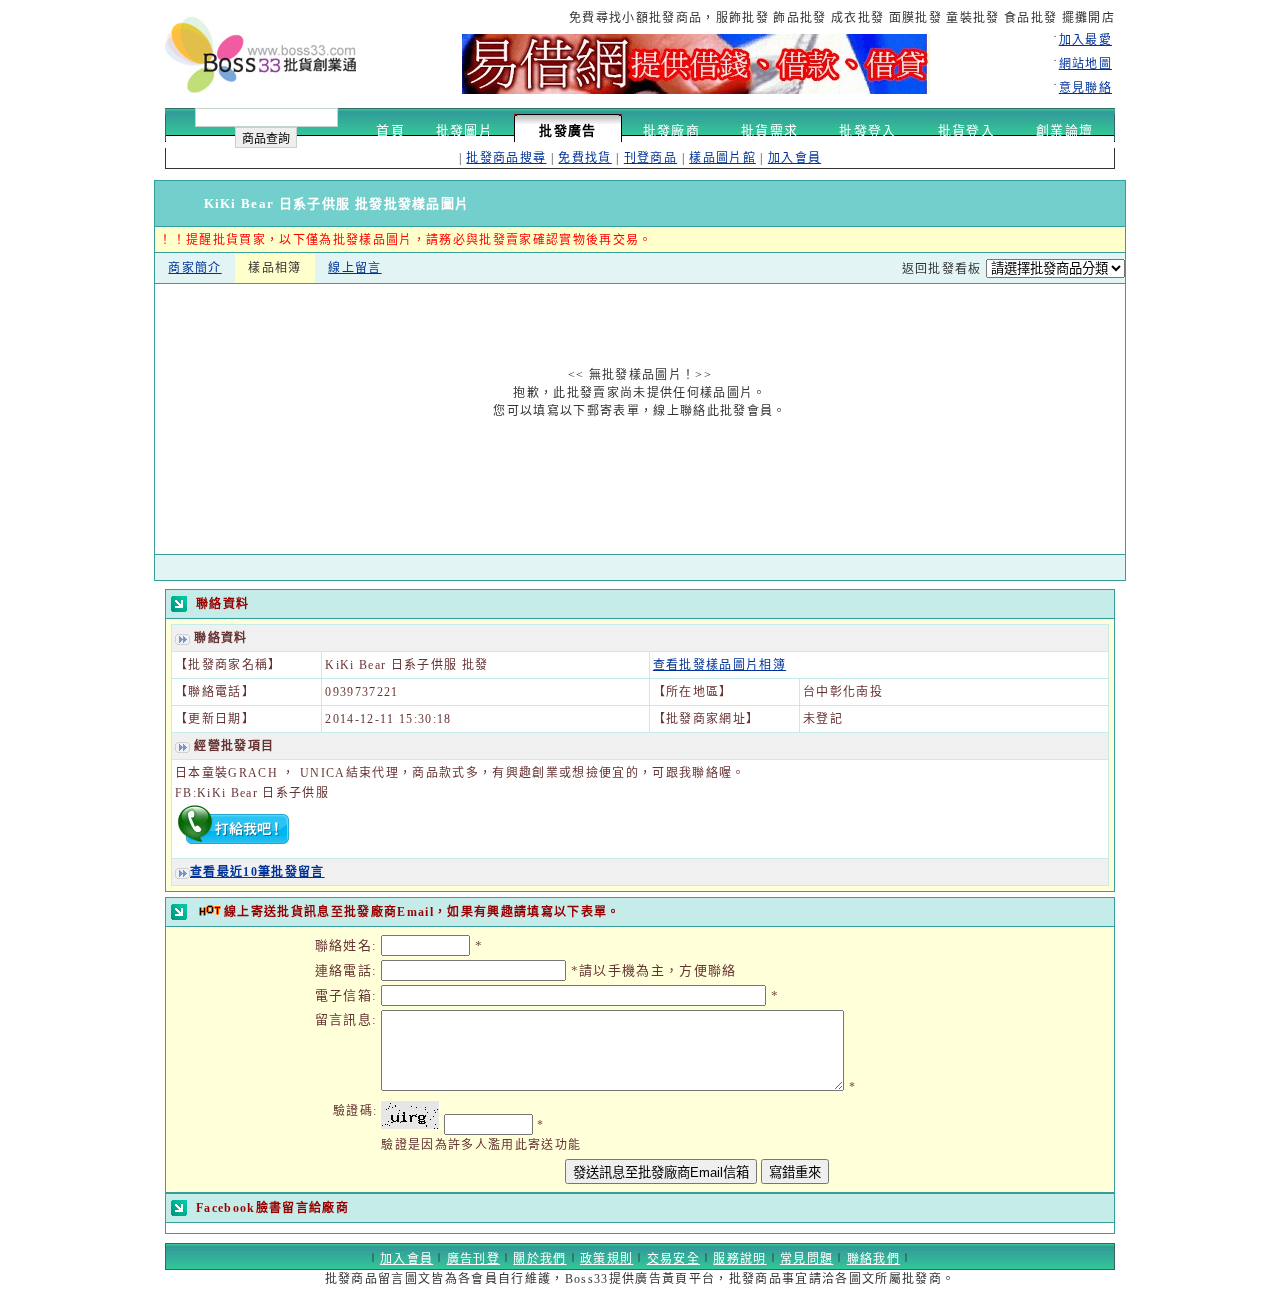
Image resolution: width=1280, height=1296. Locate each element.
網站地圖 (1085, 64)
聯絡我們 (873, 1259)
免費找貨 (584, 158)
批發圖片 (464, 130)
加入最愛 (1085, 40)
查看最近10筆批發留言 (257, 872)
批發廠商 (671, 130)
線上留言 (354, 268)
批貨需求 (769, 130)
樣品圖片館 (722, 158)
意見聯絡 (1085, 88)
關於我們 (539, 1259)
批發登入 (867, 130)
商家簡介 (194, 268)
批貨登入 (966, 130)
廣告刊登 (473, 1259)
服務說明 (739, 1259)
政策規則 (606, 1259)
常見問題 (806, 1259)
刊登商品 (650, 158)
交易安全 (673, 1259)
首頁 (390, 130)
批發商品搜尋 (506, 158)
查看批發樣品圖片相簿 (719, 665)
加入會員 (794, 158)
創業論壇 (1064, 130)
